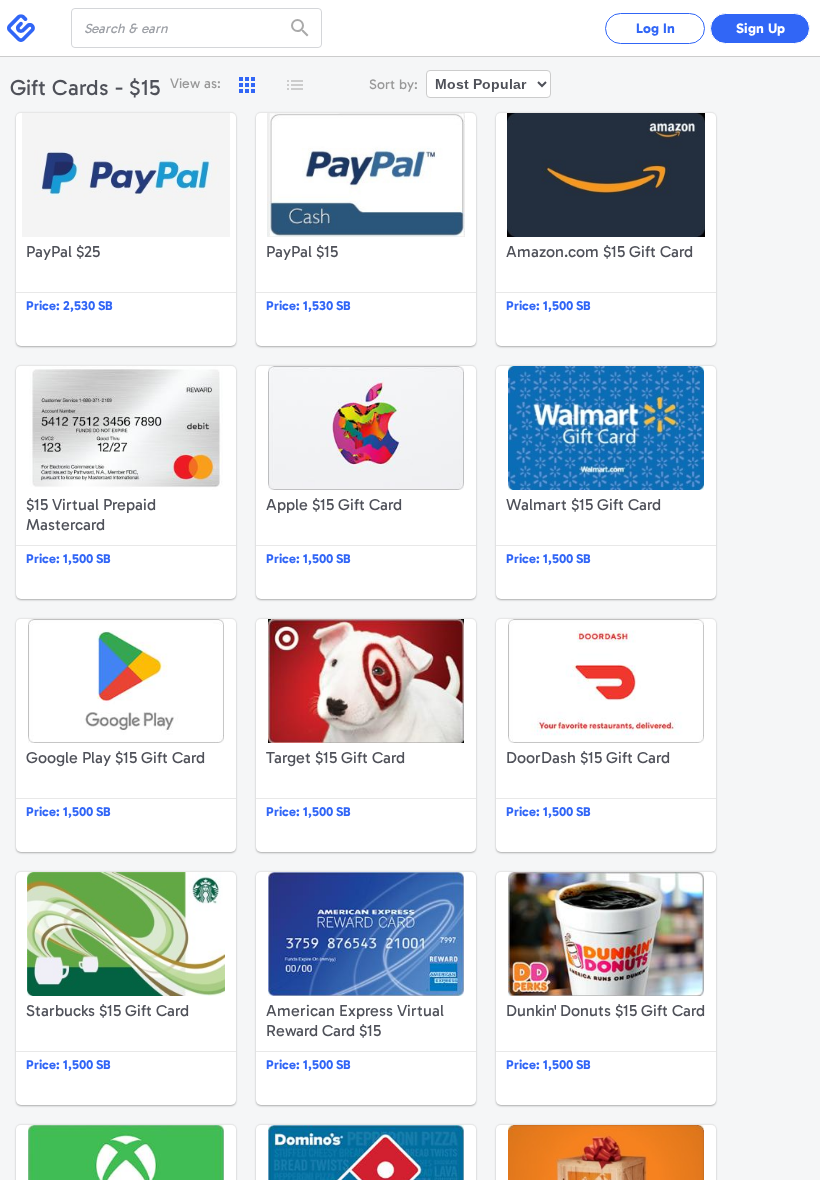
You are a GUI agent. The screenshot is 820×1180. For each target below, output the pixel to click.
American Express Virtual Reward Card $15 (366, 988)
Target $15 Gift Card (366, 735)
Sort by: (393, 84)
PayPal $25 (126, 229)
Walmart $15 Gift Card (606, 482)
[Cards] (247, 85)
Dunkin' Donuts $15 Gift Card (606, 988)
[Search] (302, 28)
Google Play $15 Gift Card (126, 735)
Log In (655, 28)
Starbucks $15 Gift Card (126, 988)
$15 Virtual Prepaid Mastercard (126, 482)
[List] (295, 85)
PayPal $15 (366, 229)
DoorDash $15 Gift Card (606, 735)
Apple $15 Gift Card (366, 482)
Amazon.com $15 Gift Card (606, 229)
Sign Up (760, 28)
